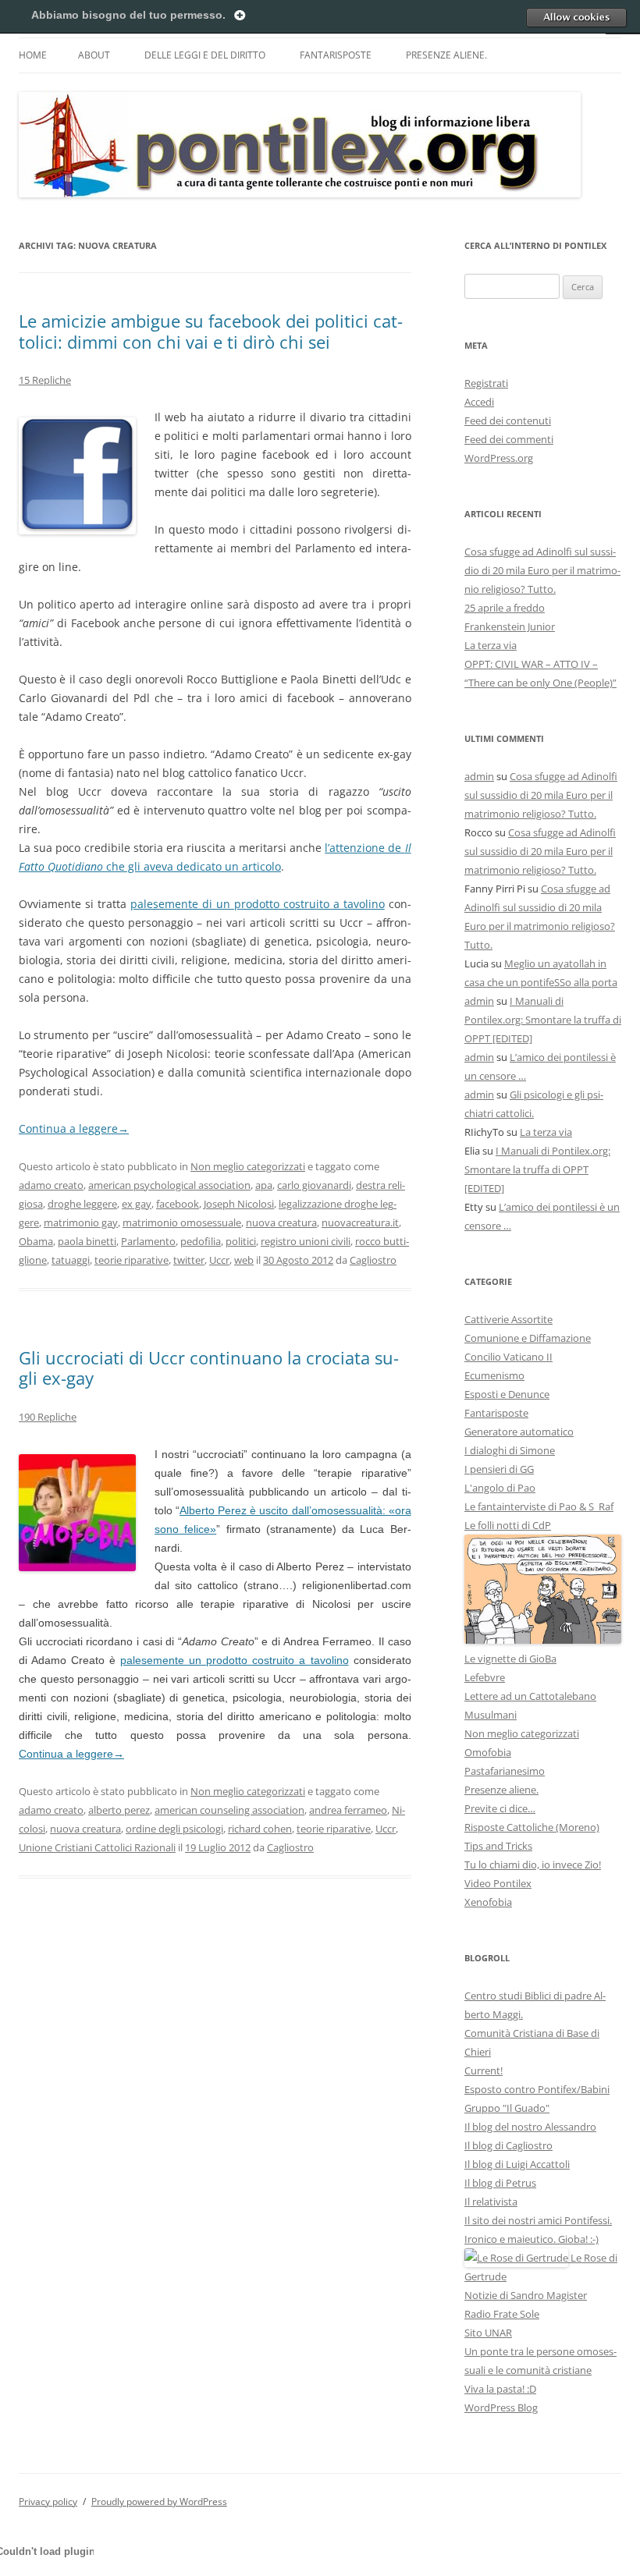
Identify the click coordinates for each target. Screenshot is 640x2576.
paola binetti (87, 1241)
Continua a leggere (74, 1128)
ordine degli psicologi (174, 1829)
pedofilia (201, 1241)
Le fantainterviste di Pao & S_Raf (539, 1506)
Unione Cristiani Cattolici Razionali (97, 1847)
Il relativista (491, 2202)
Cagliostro (373, 1260)
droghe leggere (82, 1204)
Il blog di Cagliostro (508, 2145)
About (94, 55)
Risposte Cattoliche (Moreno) (532, 1827)
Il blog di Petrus (500, 2183)
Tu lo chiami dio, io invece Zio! (533, 1865)
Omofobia (488, 1752)
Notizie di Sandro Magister (526, 2295)
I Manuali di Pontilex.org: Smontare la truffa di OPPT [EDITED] (543, 1020)
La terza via (491, 645)
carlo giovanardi (314, 1185)
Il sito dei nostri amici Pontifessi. (538, 2220)
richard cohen (260, 1829)
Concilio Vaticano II (508, 1357)
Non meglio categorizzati (248, 1166)
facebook (178, 1204)
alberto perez (119, 1810)
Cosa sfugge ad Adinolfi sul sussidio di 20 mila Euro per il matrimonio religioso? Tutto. (542, 570)
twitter (189, 1260)
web (244, 1260)
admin (479, 776)
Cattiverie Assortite (508, 1319)
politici (241, 1241)
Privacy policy (48, 2501)
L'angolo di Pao (500, 1488)
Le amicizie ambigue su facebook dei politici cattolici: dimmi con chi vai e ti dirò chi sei (211, 331)
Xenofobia (488, 1902)
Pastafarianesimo (505, 1771)
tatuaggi (71, 1260)
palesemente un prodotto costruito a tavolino (234, 1660)
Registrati (486, 383)
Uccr (219, 1260)
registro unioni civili (306, 1241)
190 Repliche (48, 1417)
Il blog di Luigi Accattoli (517, 2164)
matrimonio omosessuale (182, 1222)
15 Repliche (45, 380)
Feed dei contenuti (508, 420)
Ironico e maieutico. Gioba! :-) (532, 2239)
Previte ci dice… (500, 1808)
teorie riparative (132, 1260)
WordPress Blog (501, 2407)
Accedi (479, 402)
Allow (576, 17)
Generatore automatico (519, 1432)
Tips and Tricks (498, 1846)
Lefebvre (485, 1677)
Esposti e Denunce (507, 1394)
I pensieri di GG (499, 1469)
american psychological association (169, 1185)
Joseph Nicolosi (239, 1204)
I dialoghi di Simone (510, 1450)
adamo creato (51, 1185)
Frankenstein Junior (510, 626)
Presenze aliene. (446, 55)
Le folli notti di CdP (508, 1525)
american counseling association (229, 1810)
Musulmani (491, 1715)
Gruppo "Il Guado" (507, 2108)
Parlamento (148, 1241)
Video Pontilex (498, 1883)
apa (264, 1185)
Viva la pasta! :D (500, 2389)
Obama (36, 1241)
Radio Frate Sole (502, 2314)
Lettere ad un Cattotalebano (530, 1696)
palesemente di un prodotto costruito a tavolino (258, 904)
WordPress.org (499, 458)
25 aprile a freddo (505, 608)
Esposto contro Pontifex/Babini (537, 2089)
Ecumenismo (494, 1375)
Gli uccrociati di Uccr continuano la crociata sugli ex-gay (209, 1368)
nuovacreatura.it (360, 1222)
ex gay (137, 1204)
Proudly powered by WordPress (159, 2501)
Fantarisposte (336, 55)
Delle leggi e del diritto (205, 55)
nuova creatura (281, 1222)
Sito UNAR (488, 2333)
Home (33, 55)
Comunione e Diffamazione (528, 1338)
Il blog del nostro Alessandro (530, 2127)
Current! (484, 2070)
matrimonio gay (81, 1222)
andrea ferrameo (348, 1810)
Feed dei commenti (509, 439)
